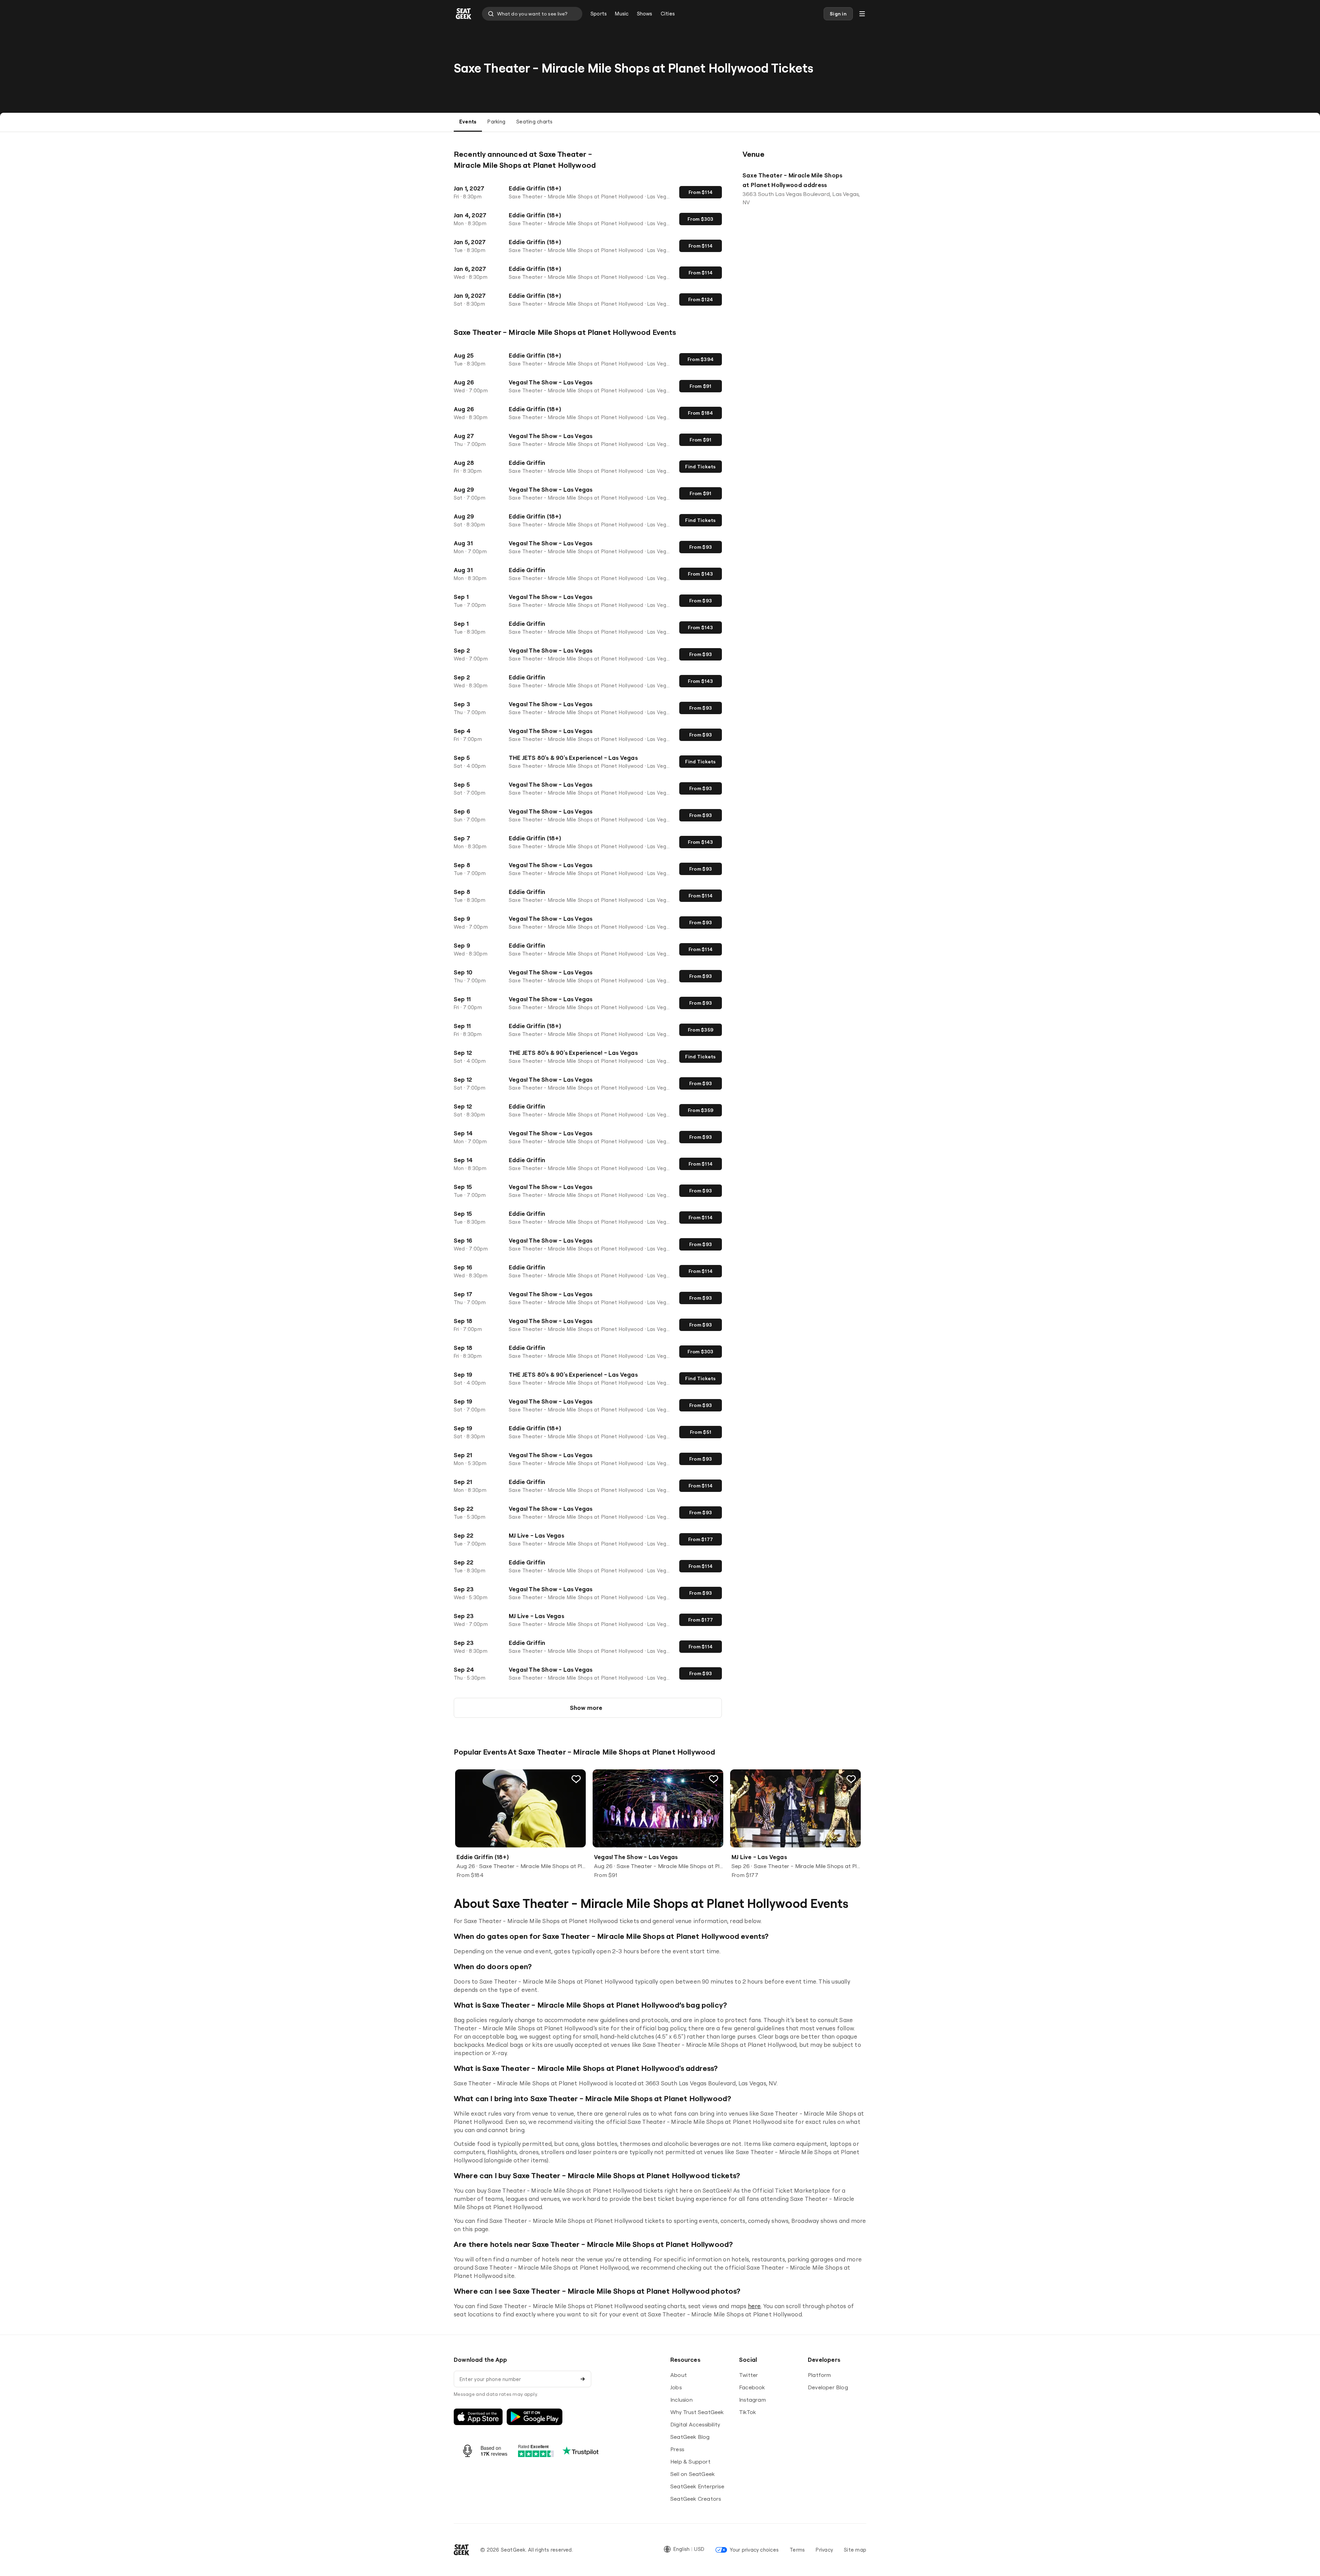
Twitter (749, 2375)
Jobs (676, 2387)
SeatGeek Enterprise (697, 2486)
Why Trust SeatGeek (697, 2412)
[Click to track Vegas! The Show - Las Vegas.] (714, 1779)
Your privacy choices (754, 2550)
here (755, 2306)
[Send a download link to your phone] (583, 2379)
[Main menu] (862, 14)
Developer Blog (828, 2387)
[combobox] (532, 14)
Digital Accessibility (695, 2424)
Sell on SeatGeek (692, 2474)
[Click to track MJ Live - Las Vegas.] (851, 1779)
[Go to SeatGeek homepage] (464, 14)
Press (677, 2449)
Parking (496, 122)
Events (468, 122)
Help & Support (690, 2462)
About (679, 2375)
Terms (797, 2550)
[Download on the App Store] (478, 2417)
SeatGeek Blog (690, 2437)
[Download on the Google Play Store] (535, 2417)
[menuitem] (599, 14)
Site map (855, 2550)
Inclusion (681, 2400)
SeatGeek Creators (696, 2499)
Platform (819, 2375)
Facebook (752, 2387)
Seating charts (534, 122)
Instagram (752, 2400)
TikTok (747, 2412)
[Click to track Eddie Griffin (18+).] (576, 1779)
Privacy (824, 2550)
